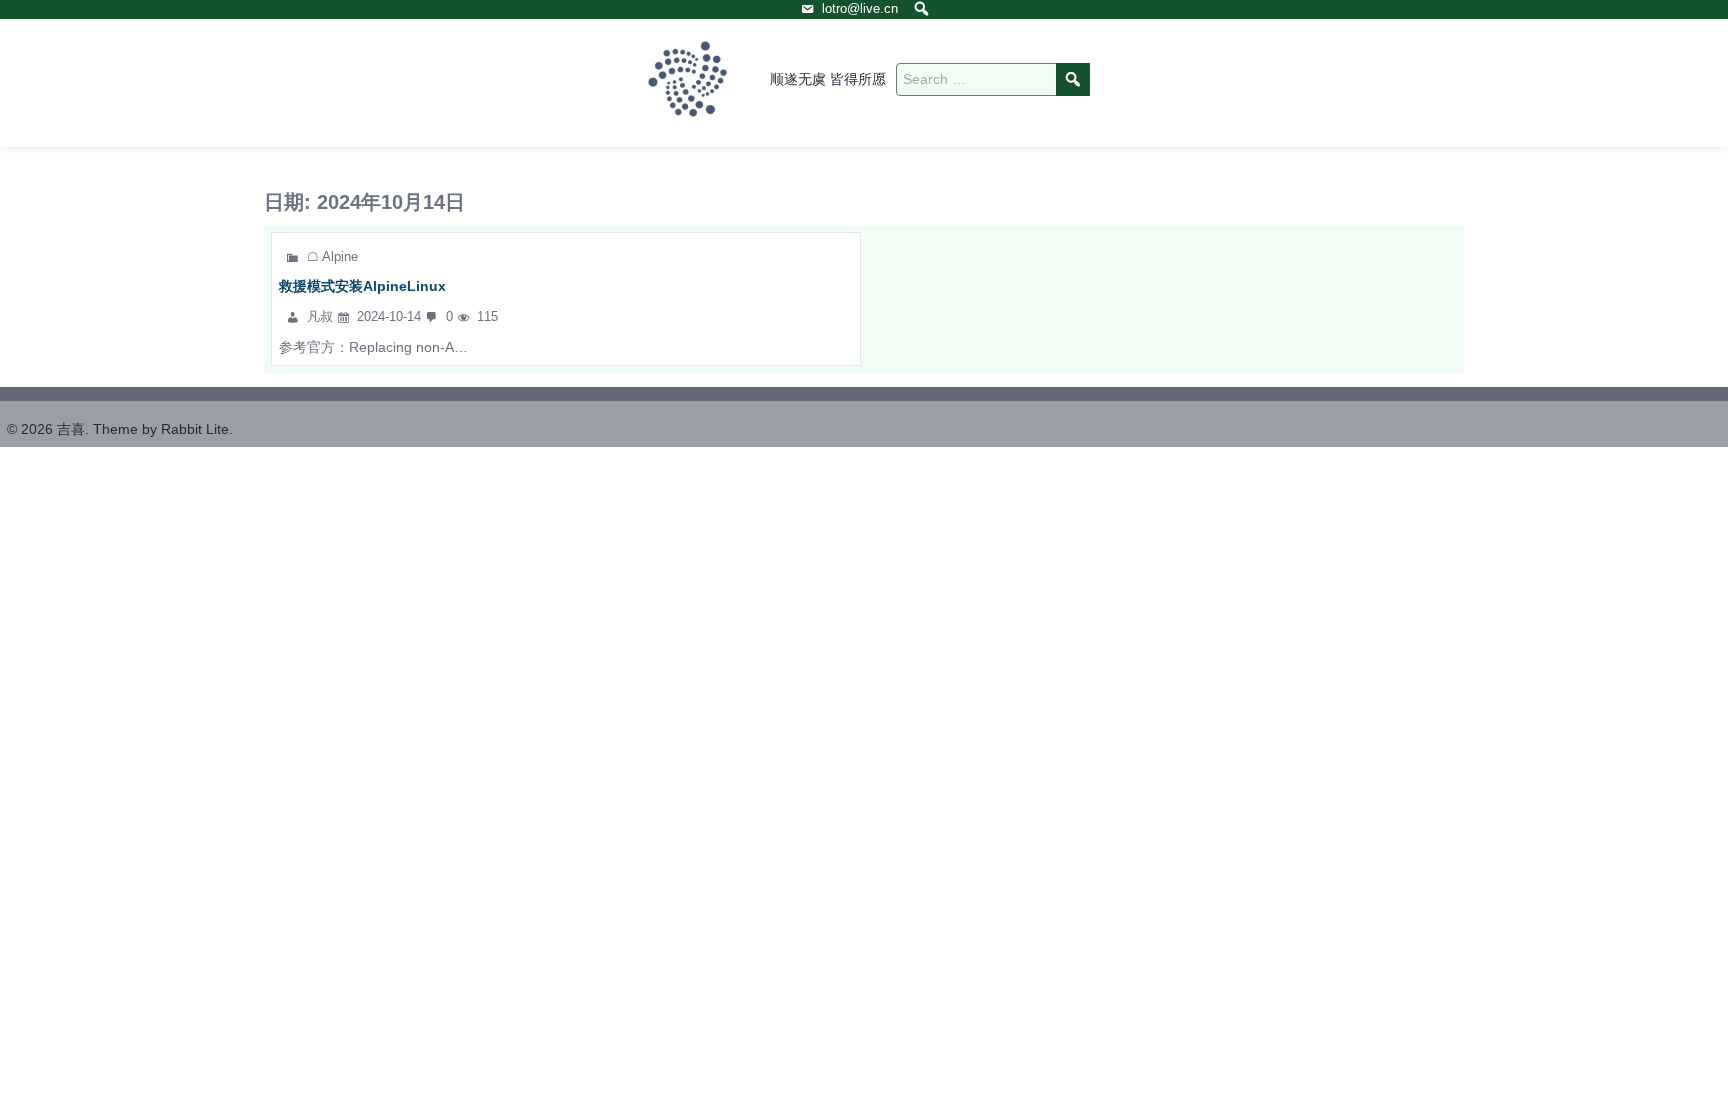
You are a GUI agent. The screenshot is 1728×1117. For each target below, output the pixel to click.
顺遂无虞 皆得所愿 (828, 79)
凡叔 (322, 316)
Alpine (340, 256)
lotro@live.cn (860, 8)
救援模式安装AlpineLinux (362, 286)
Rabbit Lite (195, 429)
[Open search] (921, 9)
